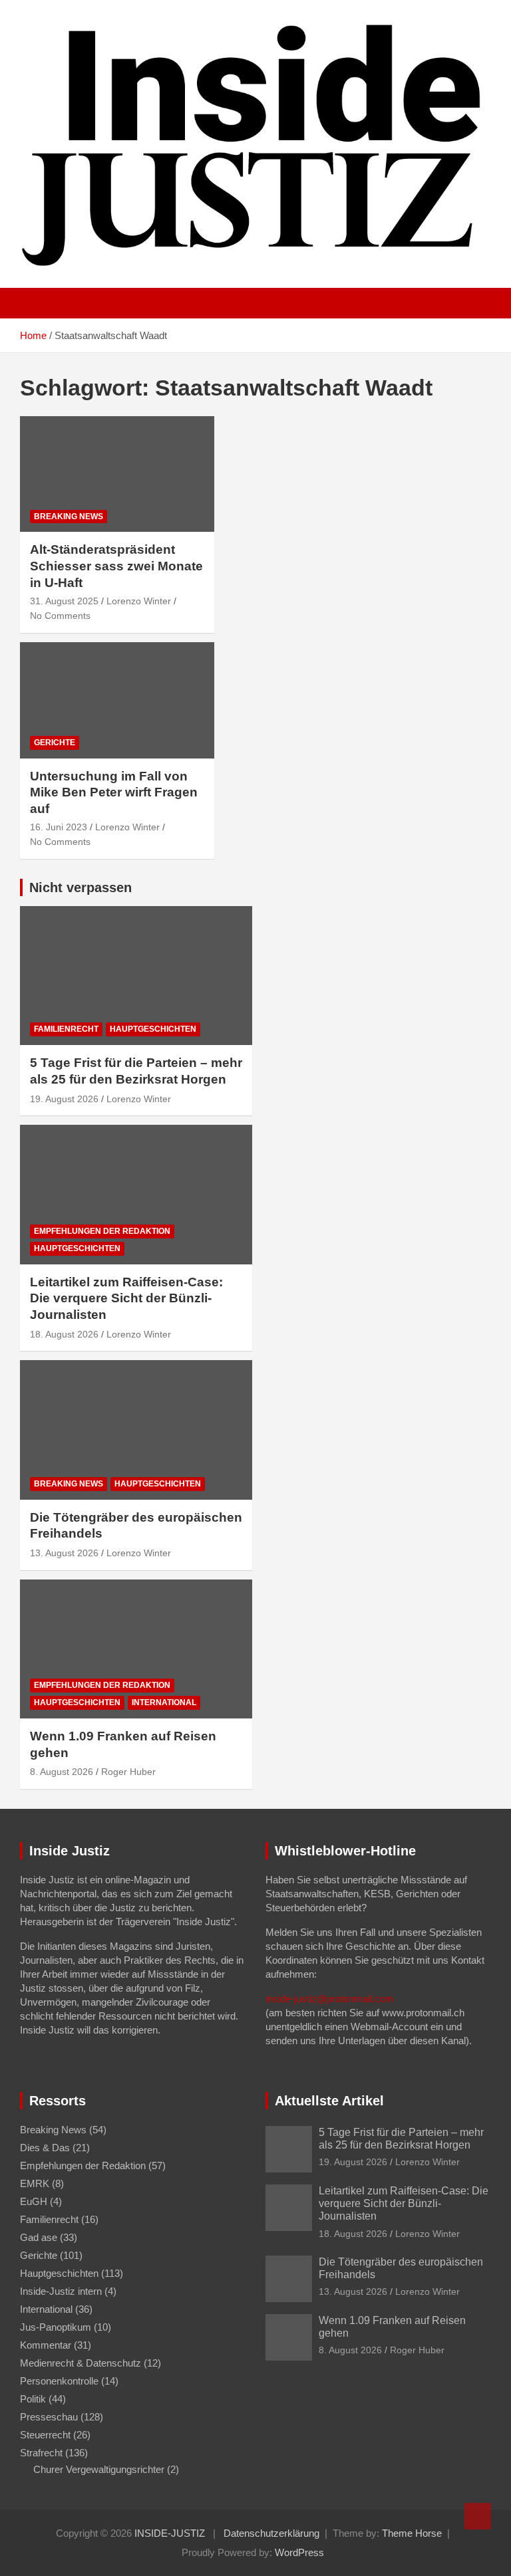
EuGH (34, 2201)
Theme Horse (412, 2533)
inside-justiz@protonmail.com (330, 1999)
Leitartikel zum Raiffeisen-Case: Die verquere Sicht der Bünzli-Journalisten (126, 1298)
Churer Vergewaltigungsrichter (99, 2469)
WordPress (299, 2552)
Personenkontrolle (59, 2381)
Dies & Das (45, 2148)
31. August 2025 (64, 601)
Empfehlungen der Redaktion (102, 1231)
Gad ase (39, 2237)
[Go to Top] (478, 2516)
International (164, 1702)
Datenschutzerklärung (271, 2533)
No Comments (60, 616)
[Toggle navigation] (37, 303)
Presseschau (49, 2417)
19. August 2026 (64, 1099)
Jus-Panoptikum (56, 2327)
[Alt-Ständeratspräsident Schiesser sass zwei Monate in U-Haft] (117, 474)
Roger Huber (128, 1772)
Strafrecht (41, 2453)
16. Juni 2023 (59, 827)
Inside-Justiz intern (61, 2291)
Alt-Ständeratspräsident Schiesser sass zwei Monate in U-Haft (116, 566)
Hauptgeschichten (153, 1029)
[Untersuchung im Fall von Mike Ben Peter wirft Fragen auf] (117, 700)
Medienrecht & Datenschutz (81, 2363)
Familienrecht (66, 1029)
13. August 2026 (64, 1553)
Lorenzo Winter (139, 601)
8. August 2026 (62, 1772)
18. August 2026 (64, 1334)
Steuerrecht (45, 2435)
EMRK (35, 2183)
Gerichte (55, 743)
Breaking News (69, 517)
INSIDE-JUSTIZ (170, 2533)
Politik (33, 2399)
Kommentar (46, 2345)
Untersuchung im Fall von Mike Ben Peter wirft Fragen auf (114, 792)
